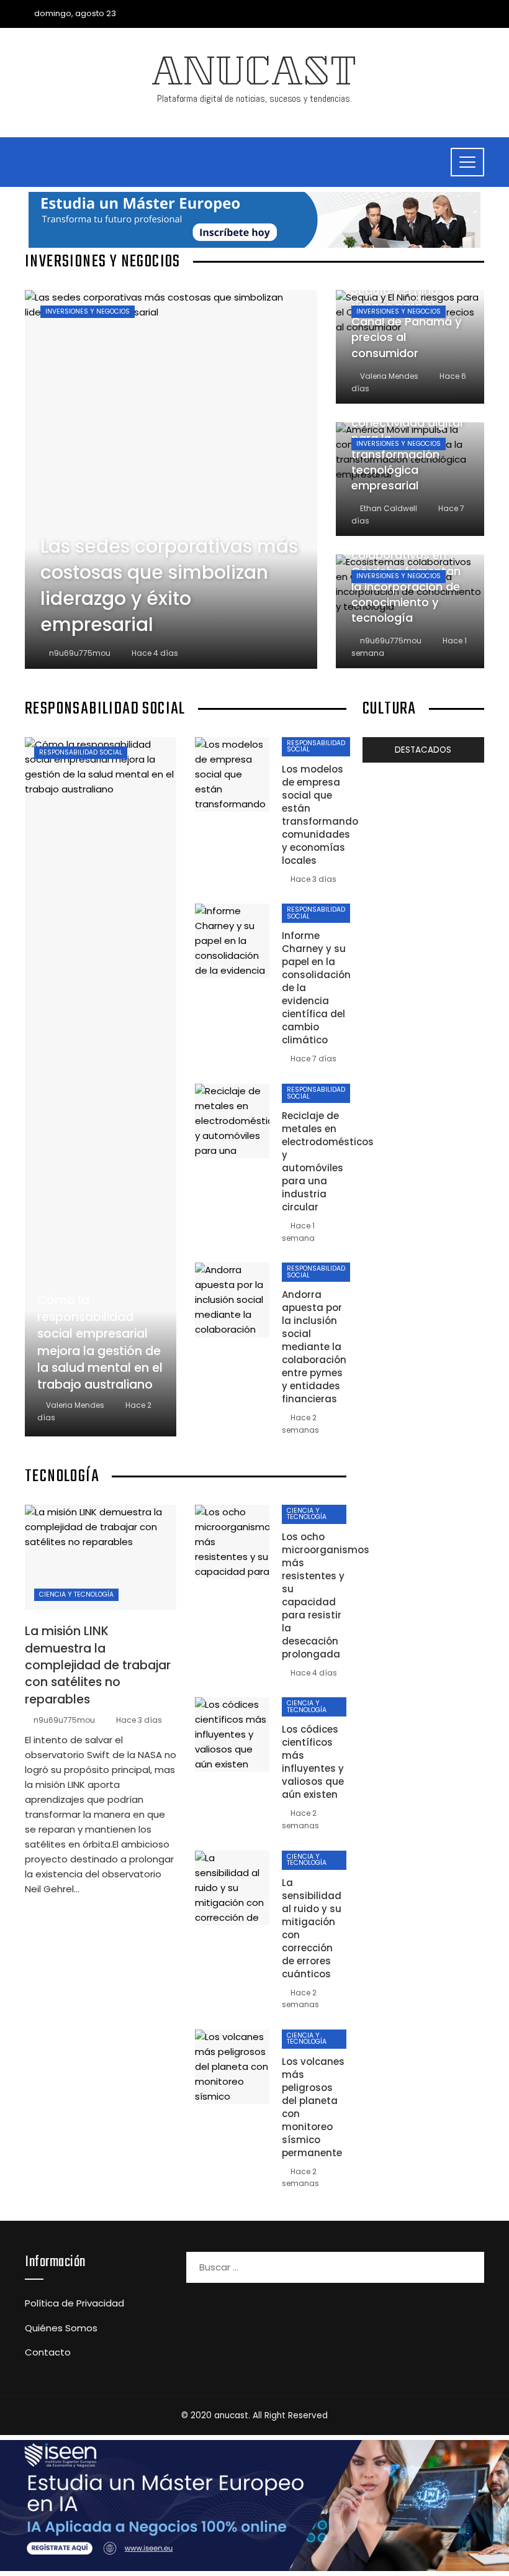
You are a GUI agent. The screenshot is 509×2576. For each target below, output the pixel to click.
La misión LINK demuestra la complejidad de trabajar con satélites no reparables (98, 1665)
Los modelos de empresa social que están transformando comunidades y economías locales (320, 815)
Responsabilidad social (81, 752)
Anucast (254, 76)
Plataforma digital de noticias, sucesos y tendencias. (254, 98)
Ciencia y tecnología (76, 1594)
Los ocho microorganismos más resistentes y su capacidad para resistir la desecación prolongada (326, 1595)
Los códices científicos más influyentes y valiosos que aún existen (313, 1762)
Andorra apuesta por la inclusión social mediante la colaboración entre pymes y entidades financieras (314, 1347)
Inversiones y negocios (88, 311)
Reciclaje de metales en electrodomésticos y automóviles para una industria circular (328, 1161)
